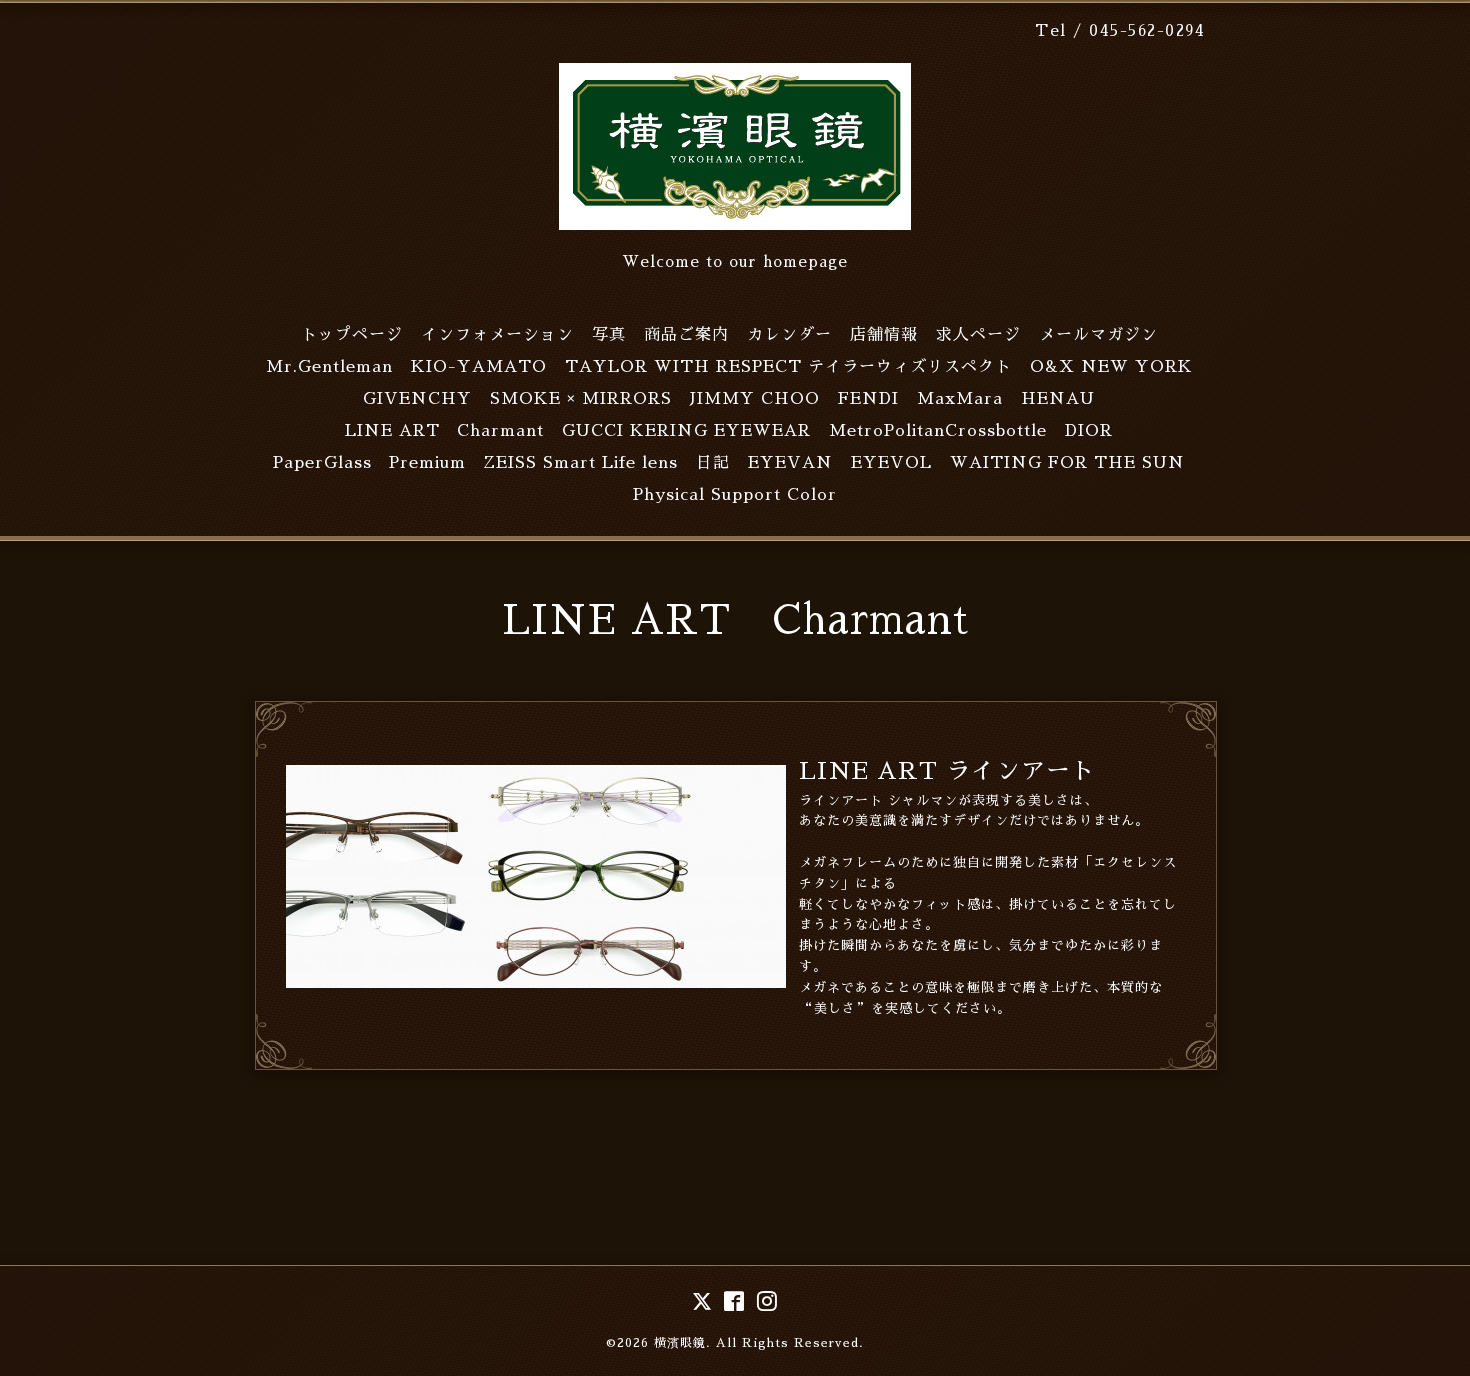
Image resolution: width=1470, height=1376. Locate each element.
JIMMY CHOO (755, 399)
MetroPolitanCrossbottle (938, 431)
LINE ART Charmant (444, 431)
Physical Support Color (735, 495)
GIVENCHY (417, 399)
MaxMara (960, 399)
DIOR (1089, 431)
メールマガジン (1098, 335)
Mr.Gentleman (329, 367)
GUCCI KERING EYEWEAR (686, 431)
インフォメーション (497, 335)
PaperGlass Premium (369, 463)
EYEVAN (790, 463)
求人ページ (978, 335)
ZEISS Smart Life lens (581, 463)
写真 (609, 335)
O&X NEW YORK (1111, 367)
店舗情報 (884, 335)
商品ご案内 (686, 335)
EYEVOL (891, 463)
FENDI (868, 399)
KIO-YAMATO (479, 367)
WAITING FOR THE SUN (1067, 463)
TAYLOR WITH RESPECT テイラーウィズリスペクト (788, 367)
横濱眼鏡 (680, 1343)
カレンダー (789, 335)
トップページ (352, 335)
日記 (713, 463)
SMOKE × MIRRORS (581, 399)
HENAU (1058, 399)
